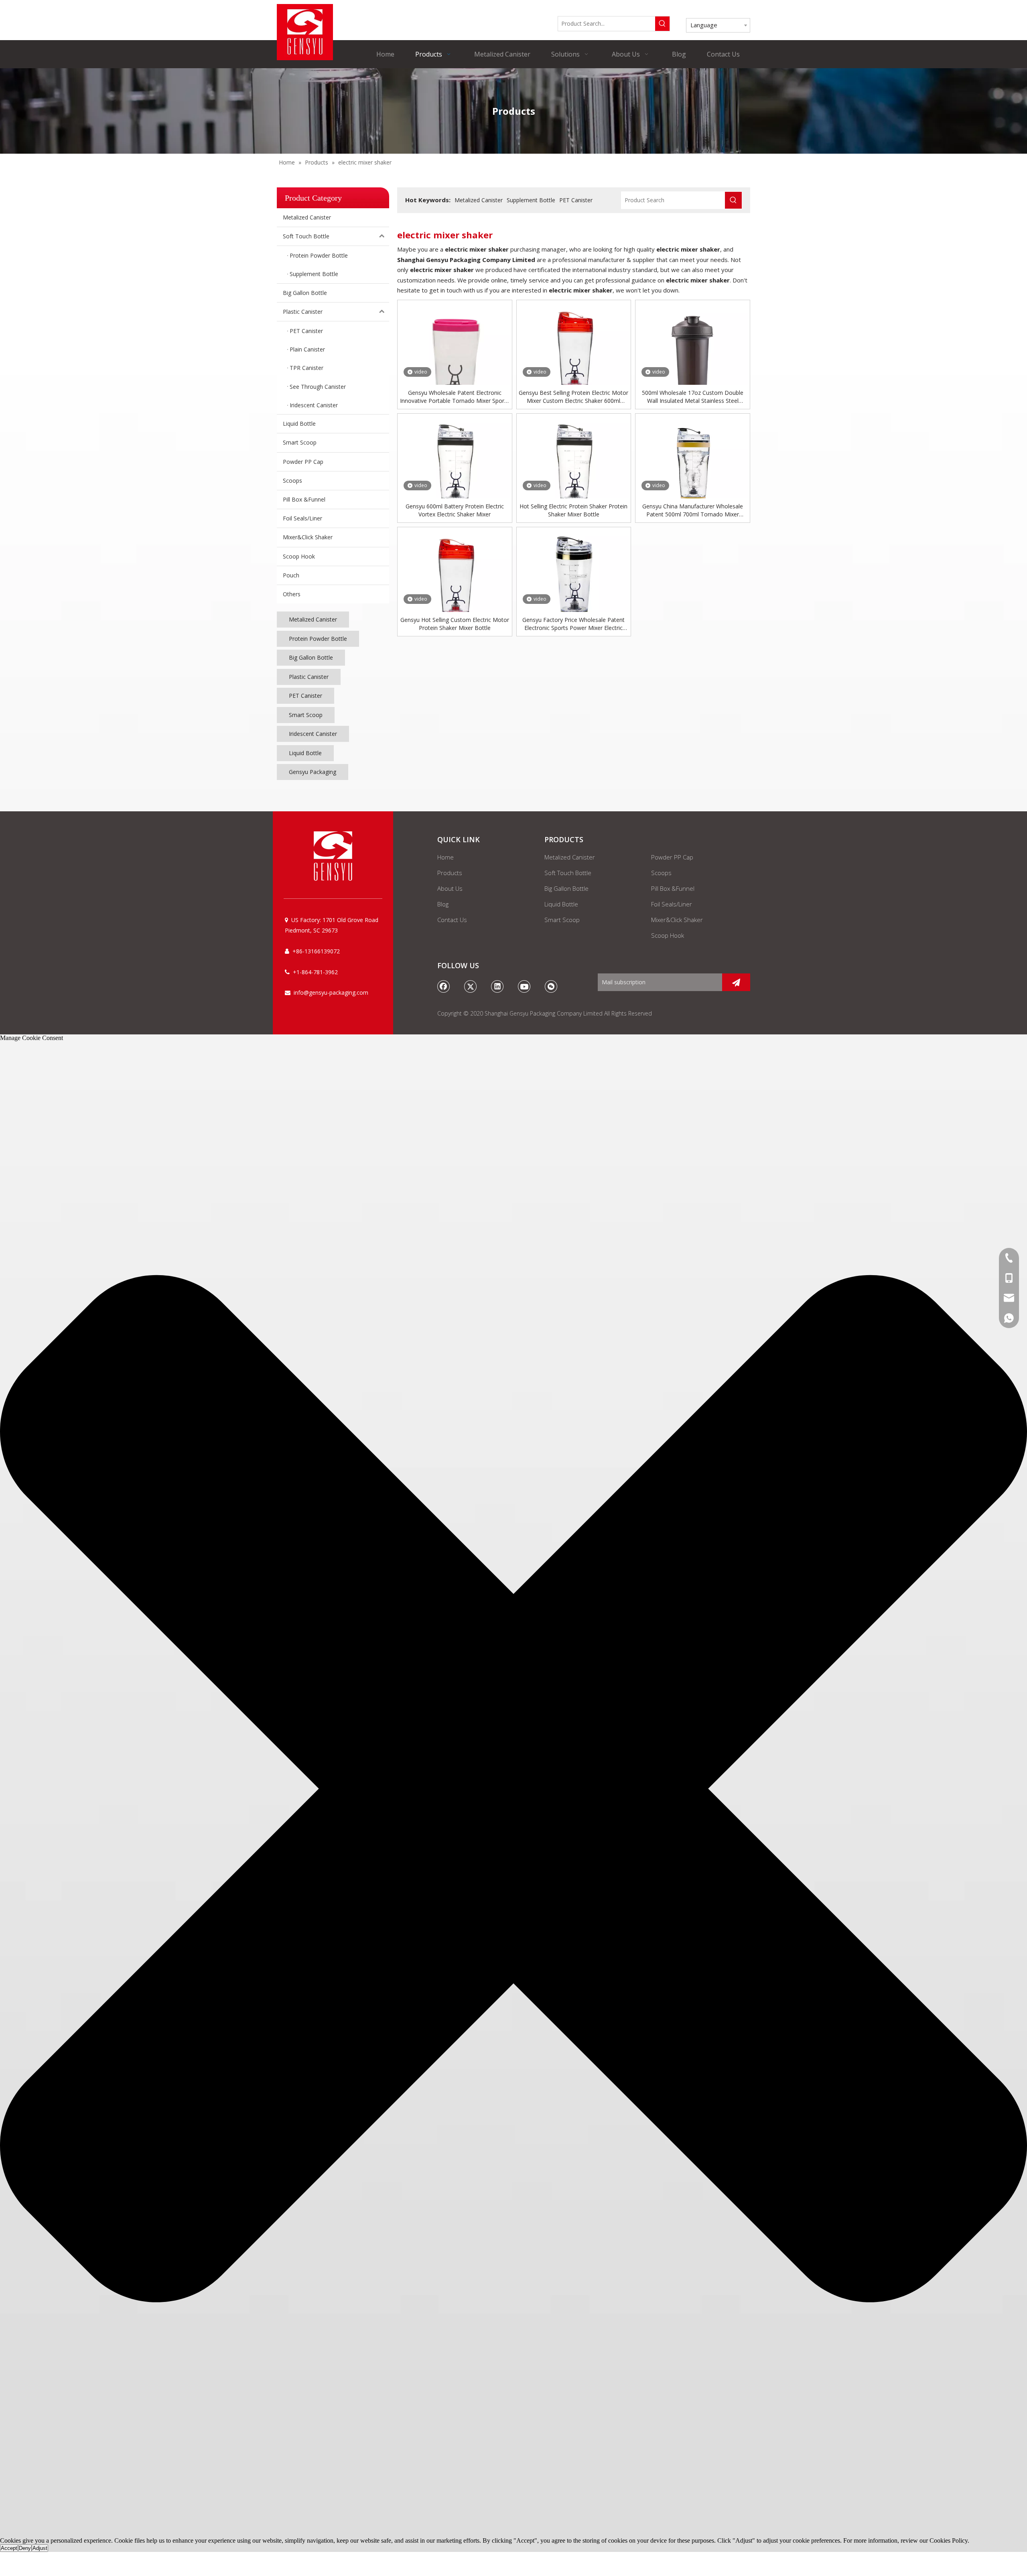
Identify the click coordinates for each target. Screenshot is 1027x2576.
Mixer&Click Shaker (308, 537)
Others (292, 594)
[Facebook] (444, 986)
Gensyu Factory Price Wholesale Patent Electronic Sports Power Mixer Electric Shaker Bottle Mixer (573, 624)
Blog (443, 904)
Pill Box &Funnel (304, 499)
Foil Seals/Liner (302, 518)
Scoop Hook (299, 556)
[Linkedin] (497, 986)
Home (446, 857)
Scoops (292, 480)
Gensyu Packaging (313, 772)
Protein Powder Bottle (318, 639)
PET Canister (305, 696)
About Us (450, 888)
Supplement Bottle (531, 200)
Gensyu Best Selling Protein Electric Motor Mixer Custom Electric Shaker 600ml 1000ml (573, 397)
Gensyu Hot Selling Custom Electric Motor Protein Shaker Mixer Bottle (455, 624)
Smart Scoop (300, 442)
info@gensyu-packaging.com (331, 992)
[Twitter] (471, 986)
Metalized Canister (307, 217)
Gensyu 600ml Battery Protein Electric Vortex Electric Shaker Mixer (455, 510)
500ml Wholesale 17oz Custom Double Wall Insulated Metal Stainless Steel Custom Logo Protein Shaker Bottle (693, 397)
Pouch (291, 575)
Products (450, 873)
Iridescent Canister (313, 734)
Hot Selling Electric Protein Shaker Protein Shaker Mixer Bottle (573, 510)
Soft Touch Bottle (306, 236)
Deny (25, 2548)
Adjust (40, 2548)
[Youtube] (524, 986)
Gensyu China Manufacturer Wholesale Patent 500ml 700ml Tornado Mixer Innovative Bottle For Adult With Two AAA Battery (693, 510)
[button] (513, 1790)
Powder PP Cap (303, 462)
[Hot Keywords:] (662, 24)
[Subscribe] (736, 982)
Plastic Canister (303, 312)
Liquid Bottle (299, 424)
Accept (9, 2548)
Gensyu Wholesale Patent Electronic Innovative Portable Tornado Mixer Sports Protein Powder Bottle (455, 397)
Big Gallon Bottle (305, 293)
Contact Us (452, 920)
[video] (455, 357)
